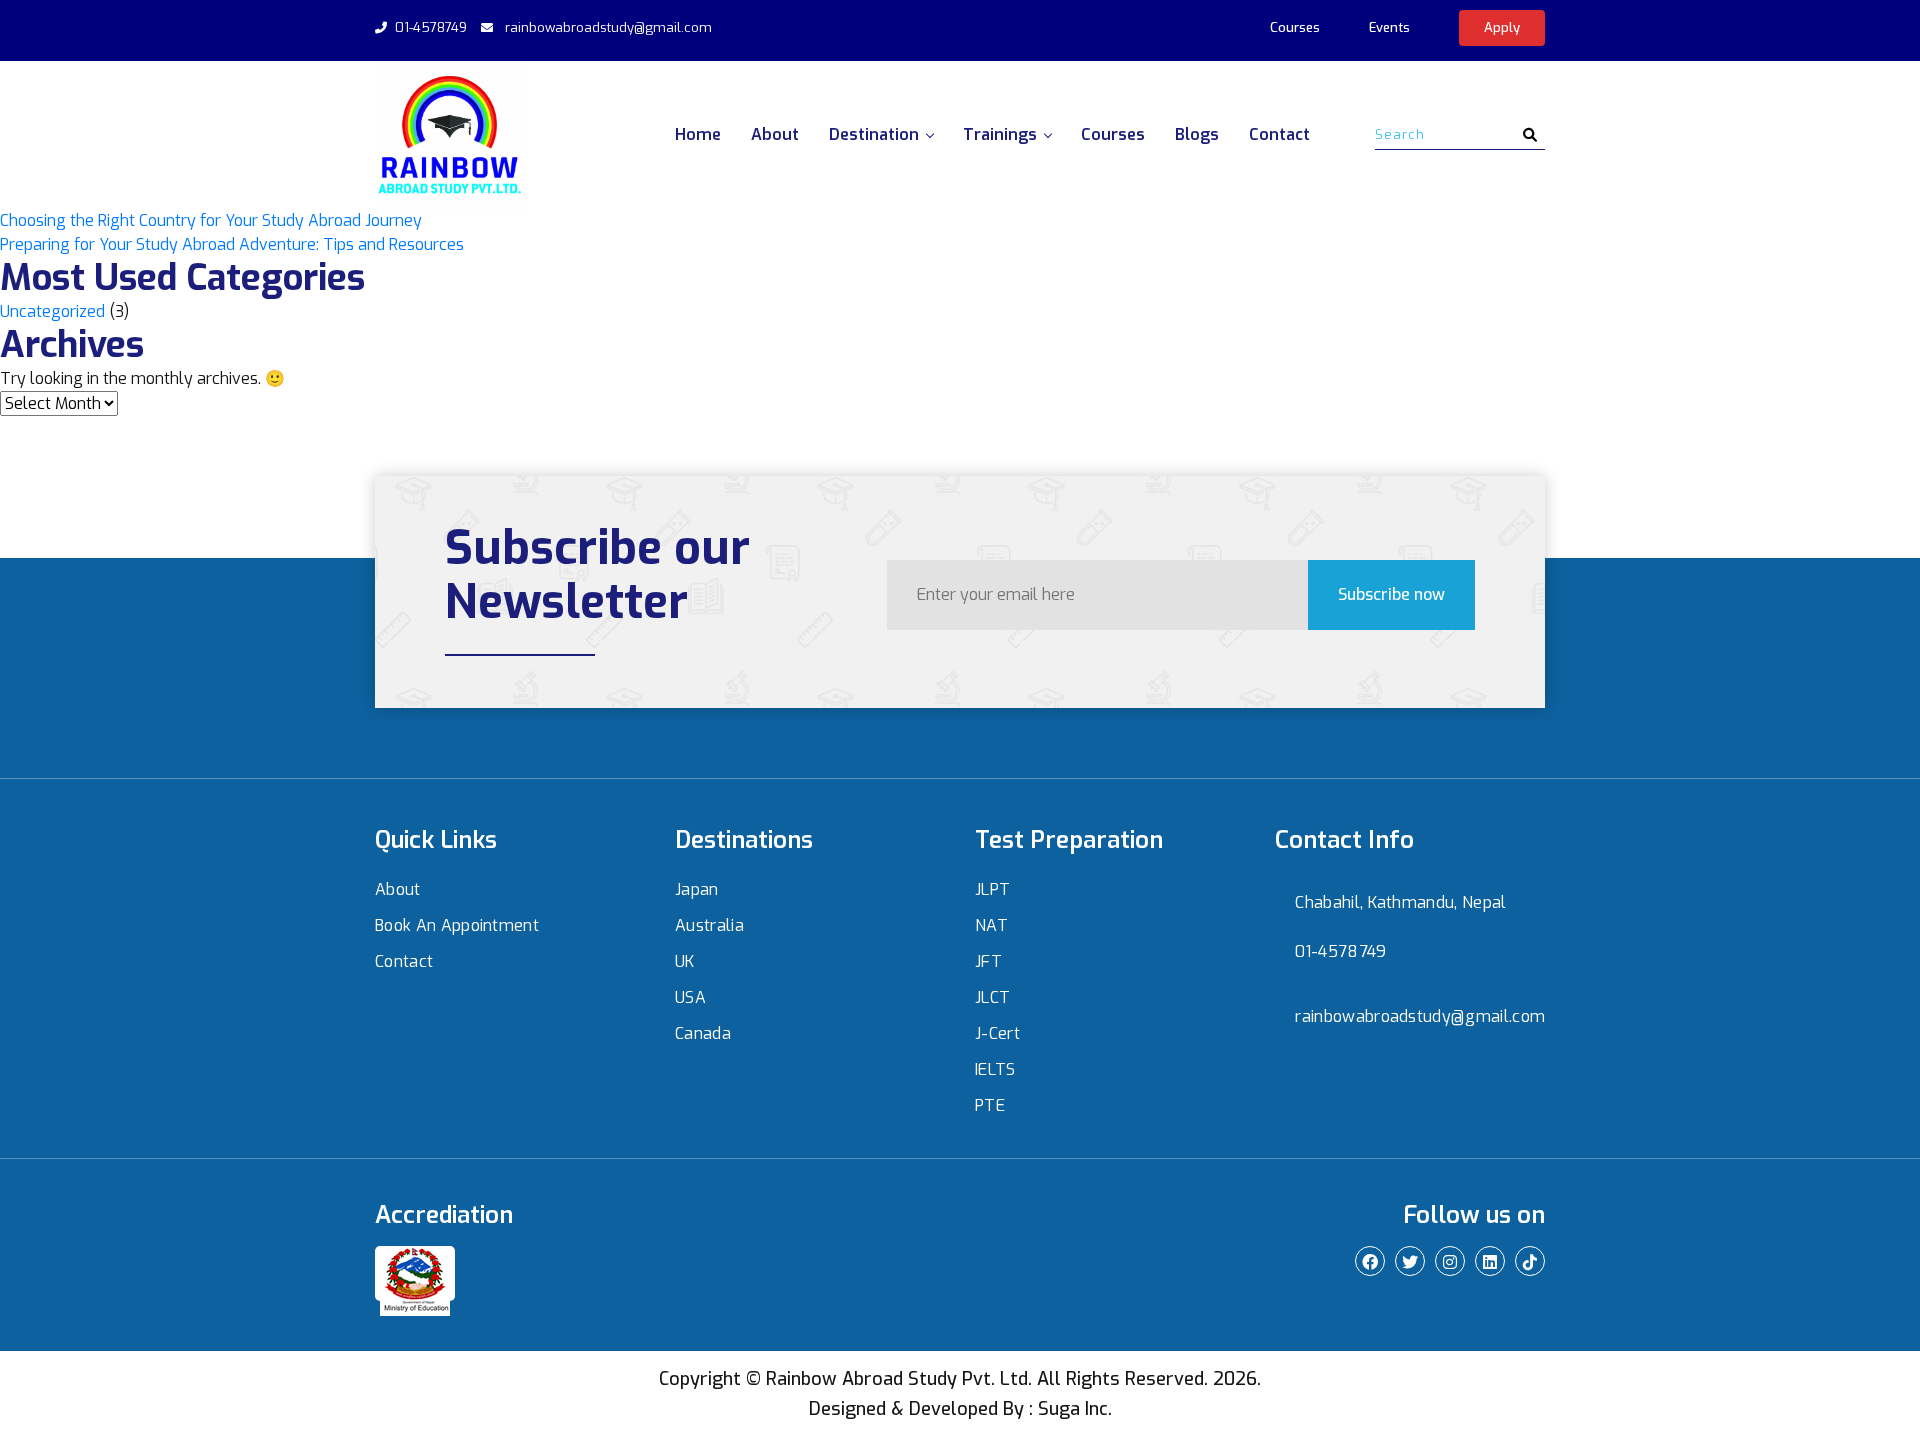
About (775, 134)
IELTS (995, 1069)
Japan (697, 889)
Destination (874, 134)
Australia (709, 925)
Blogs (1197, 134)
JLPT (992, 889)
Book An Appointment (457, 925)
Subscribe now (1391, 594)
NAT (991, 925)
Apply (1502, 27)
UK (685, 961)
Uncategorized (52, 311)
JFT (988, 961)
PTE (990, 1105)
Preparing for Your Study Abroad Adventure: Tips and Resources (232, 244)
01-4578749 (431, 27)
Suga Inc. (1075, 1409)
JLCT (992, 997)
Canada (703, 1033)
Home (698, 134)
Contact (1279, 134)
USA (690, 997)
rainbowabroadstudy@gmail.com (608, 27)
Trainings (1000, 134)
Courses (1295, 27)
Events (1389, 27)
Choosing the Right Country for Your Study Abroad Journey (211, 220)
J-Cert (997, 1033)
